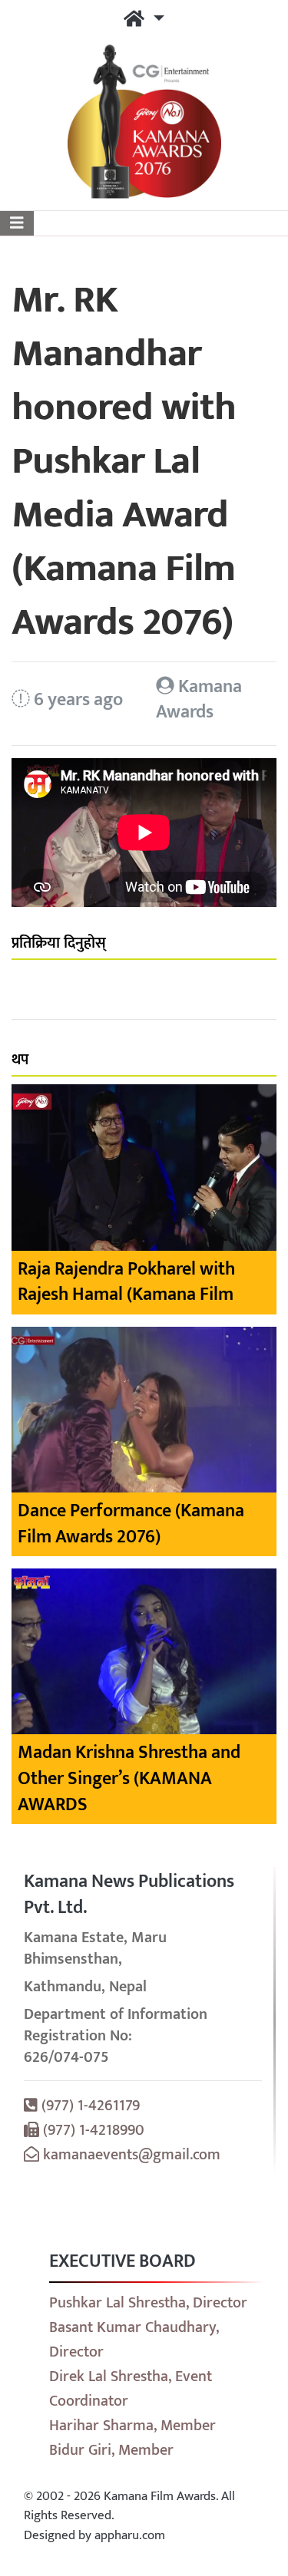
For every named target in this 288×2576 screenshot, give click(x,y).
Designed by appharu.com (94, 2535)
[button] (144, 20)
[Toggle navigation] (17, 223)
